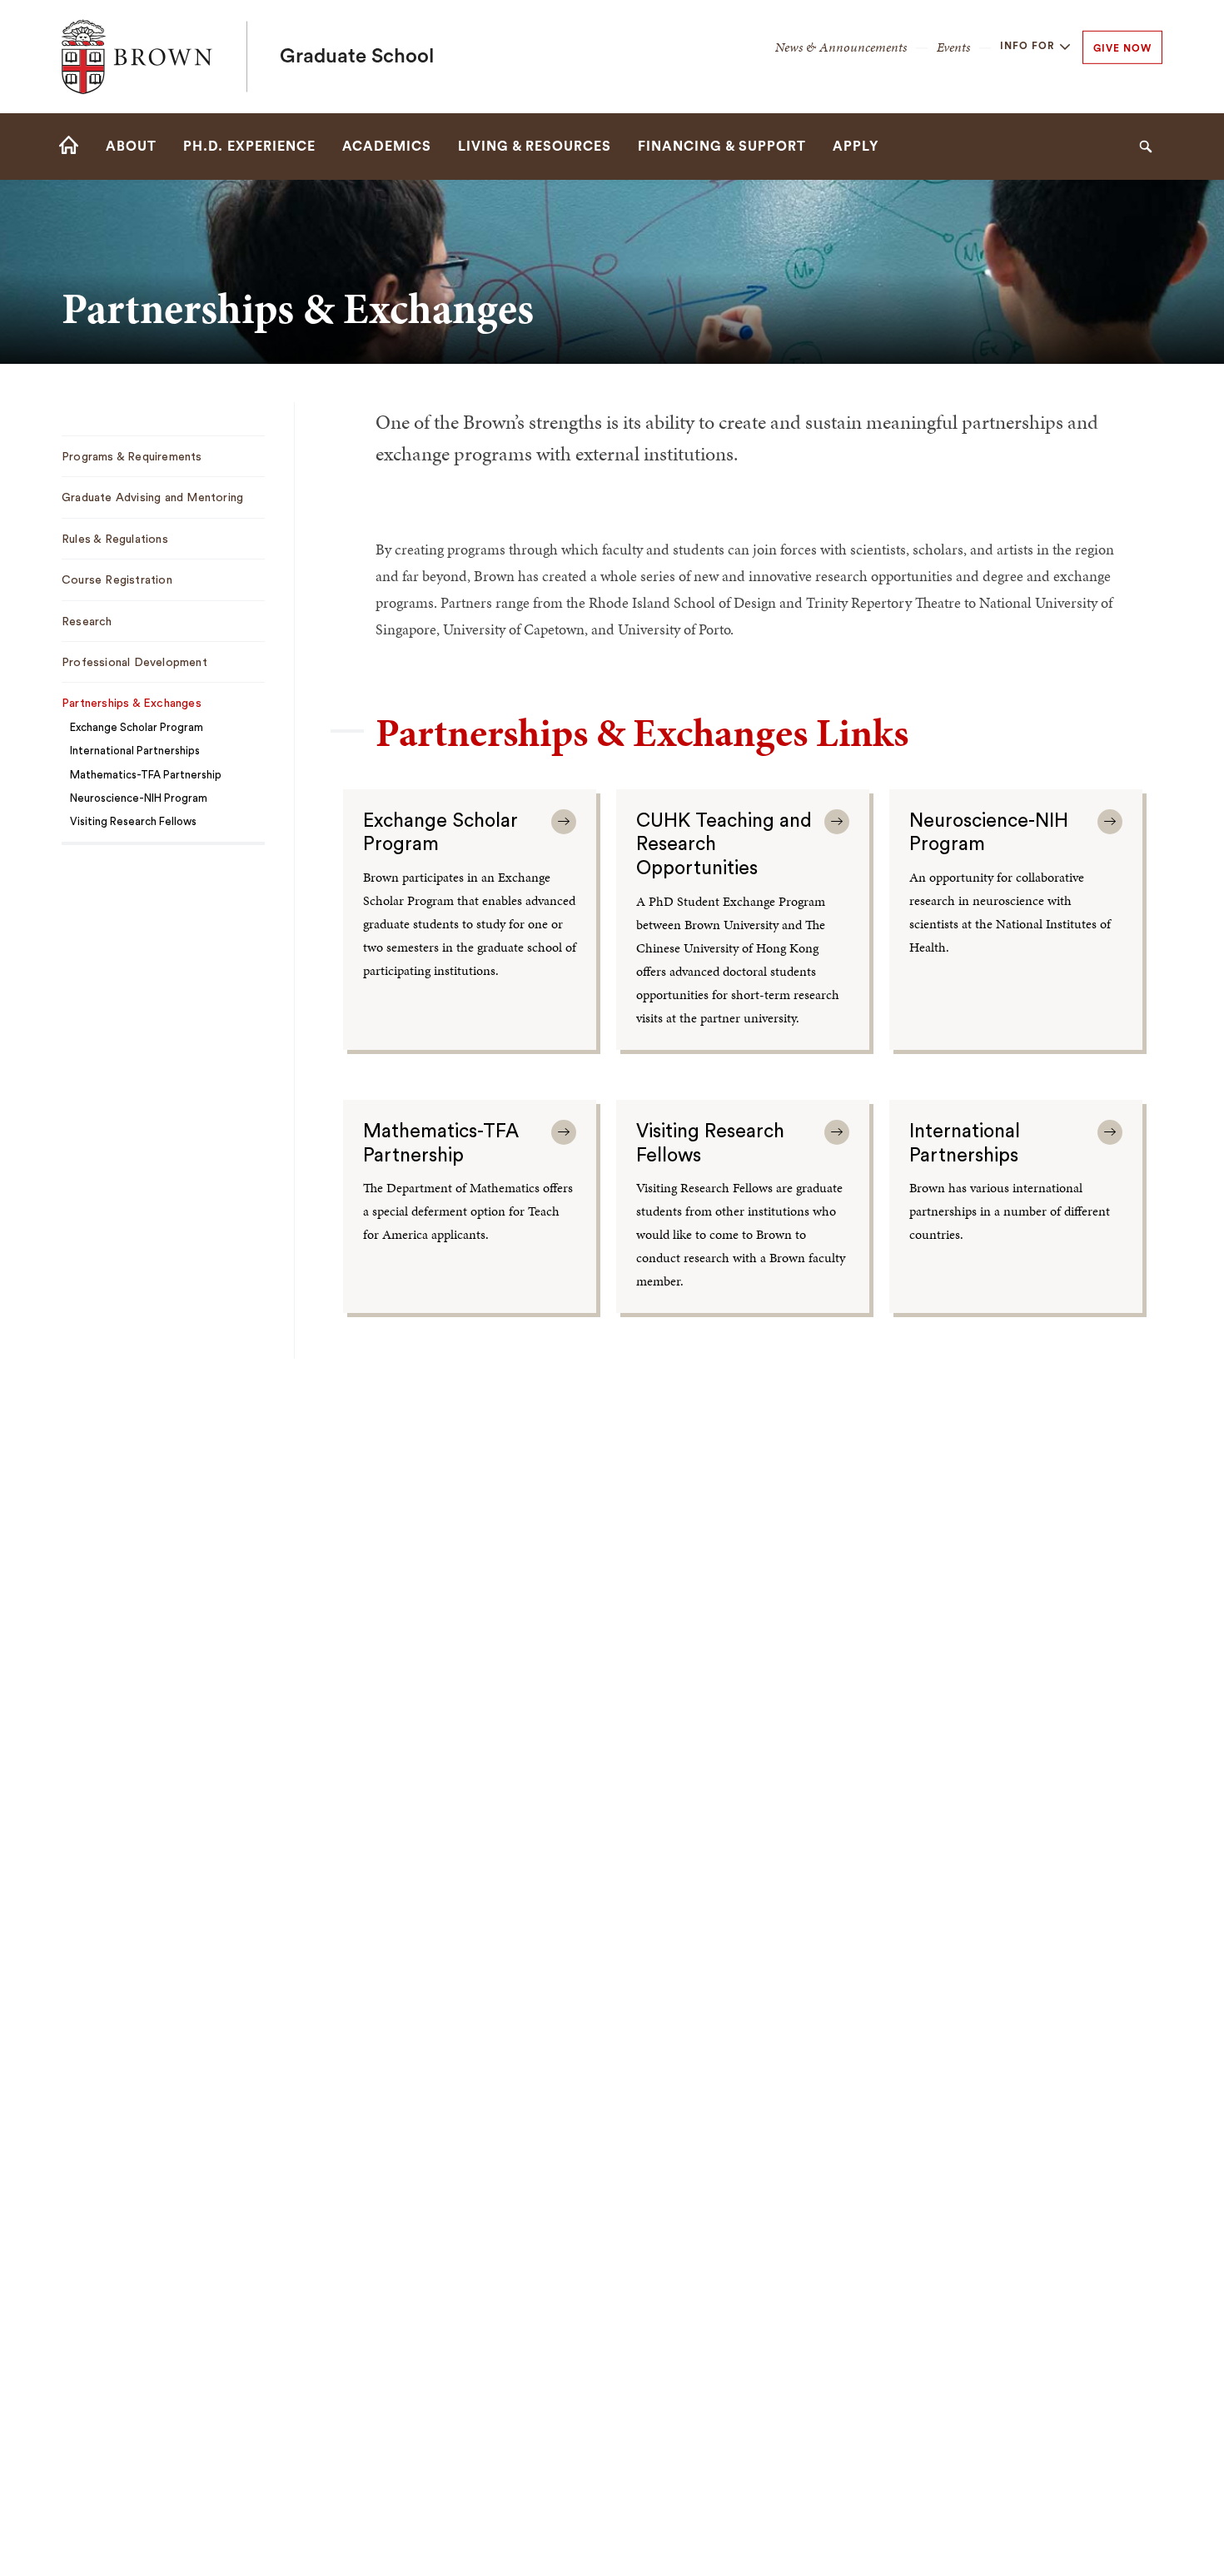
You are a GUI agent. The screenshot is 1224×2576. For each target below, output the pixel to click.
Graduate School (357, 57)
